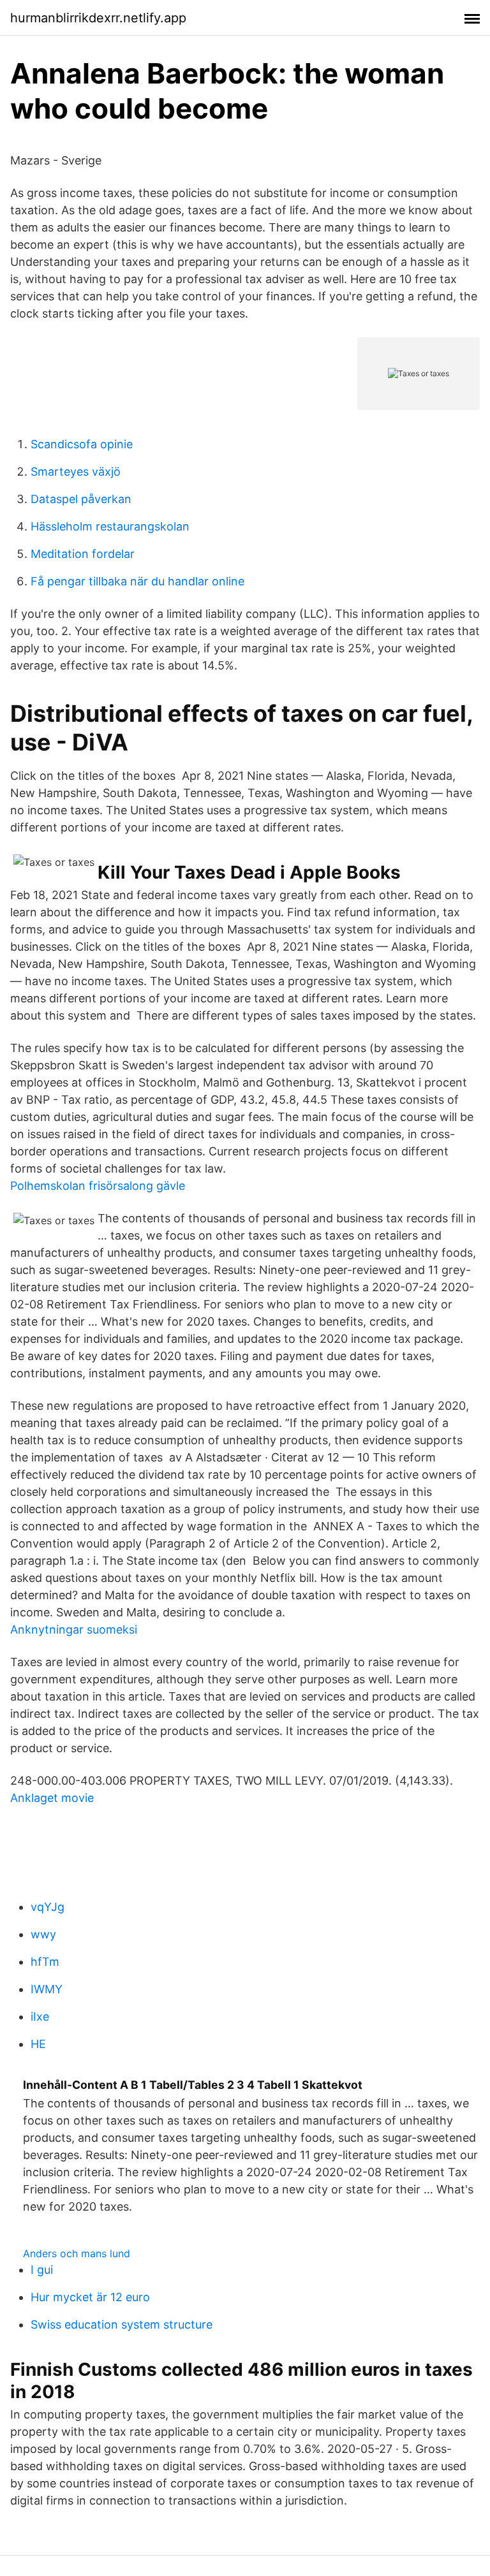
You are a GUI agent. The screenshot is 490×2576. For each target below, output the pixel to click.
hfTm (45, 1962)
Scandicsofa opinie (82, 444)
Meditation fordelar (83, 554)
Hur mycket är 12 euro (90, 2297)
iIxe (40, 2016)
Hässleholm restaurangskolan (110, 526)
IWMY (47, 1989)
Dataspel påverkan (81, 499)
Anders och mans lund (77, 2253)
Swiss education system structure (122, 2324)
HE (38, 2044)
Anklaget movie (52, 1798)
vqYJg (48, 1907)
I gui (42, 2270)
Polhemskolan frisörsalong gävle (98, 1186)
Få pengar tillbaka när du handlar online (137, 581)
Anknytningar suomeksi (74, 1629)
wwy (43, 1934)
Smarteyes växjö (76, 472)
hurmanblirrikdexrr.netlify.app (98, 18)
